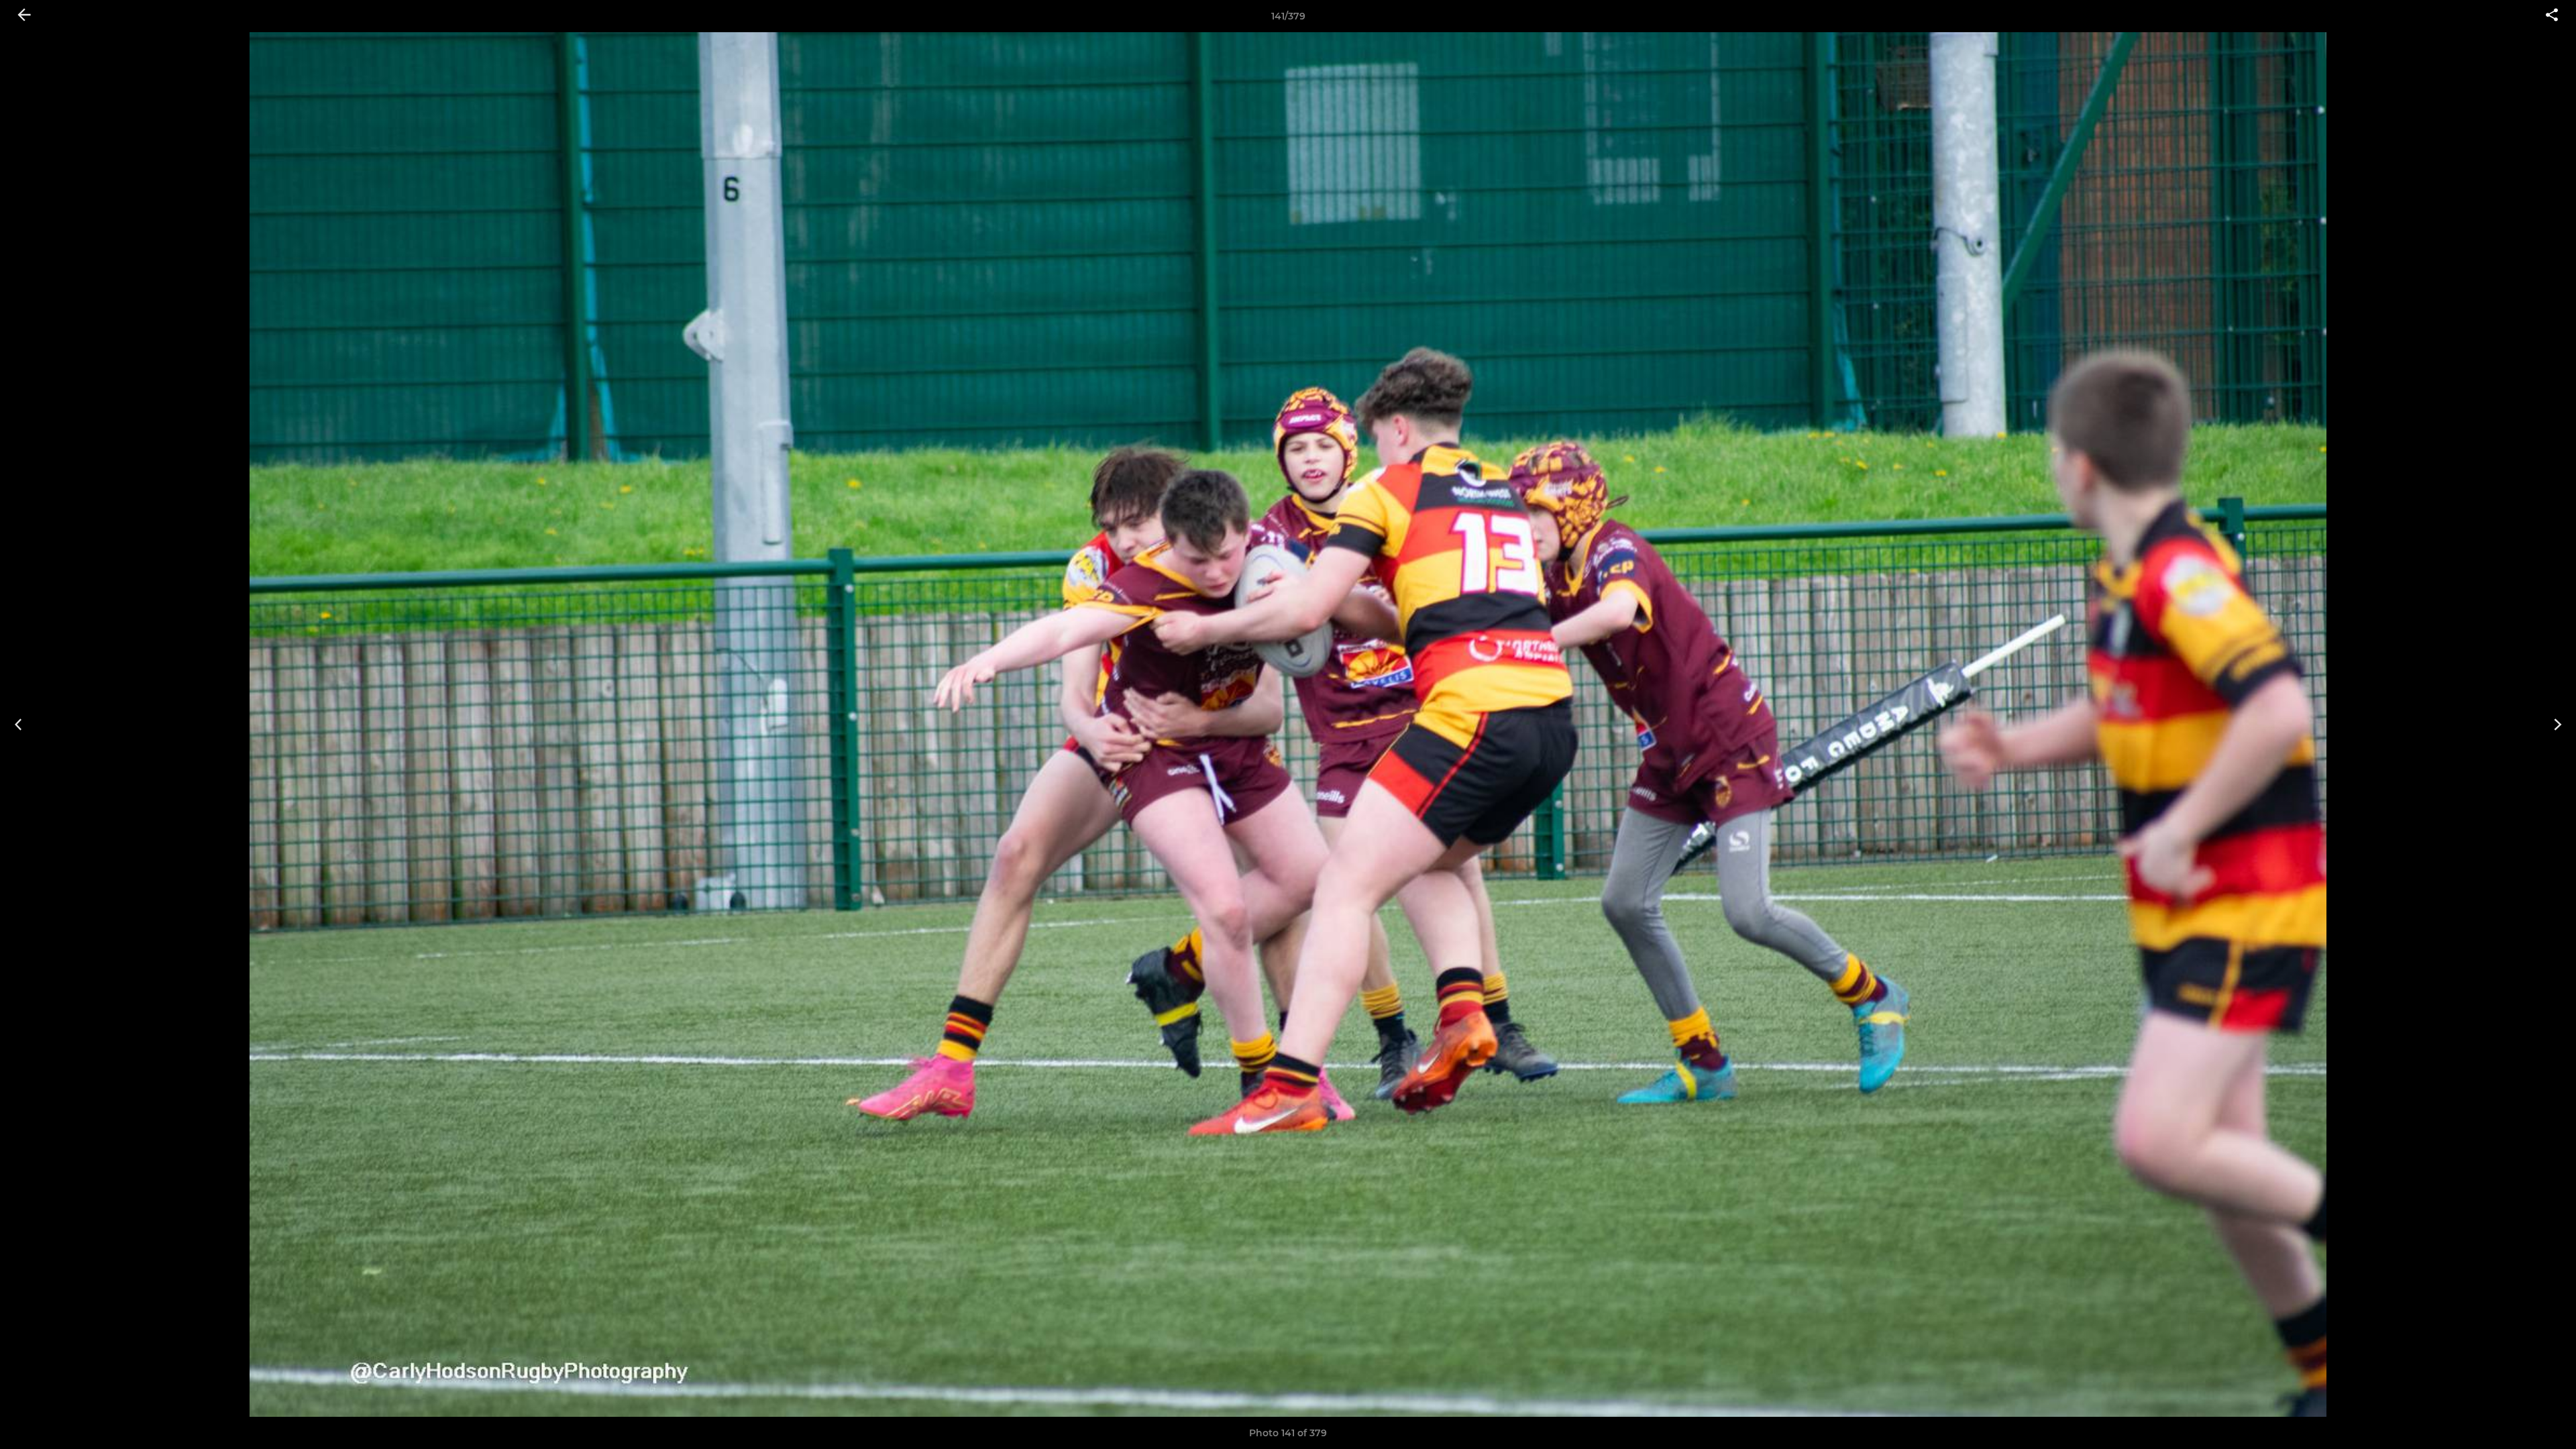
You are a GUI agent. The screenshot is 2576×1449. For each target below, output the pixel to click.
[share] (2552, 16)
